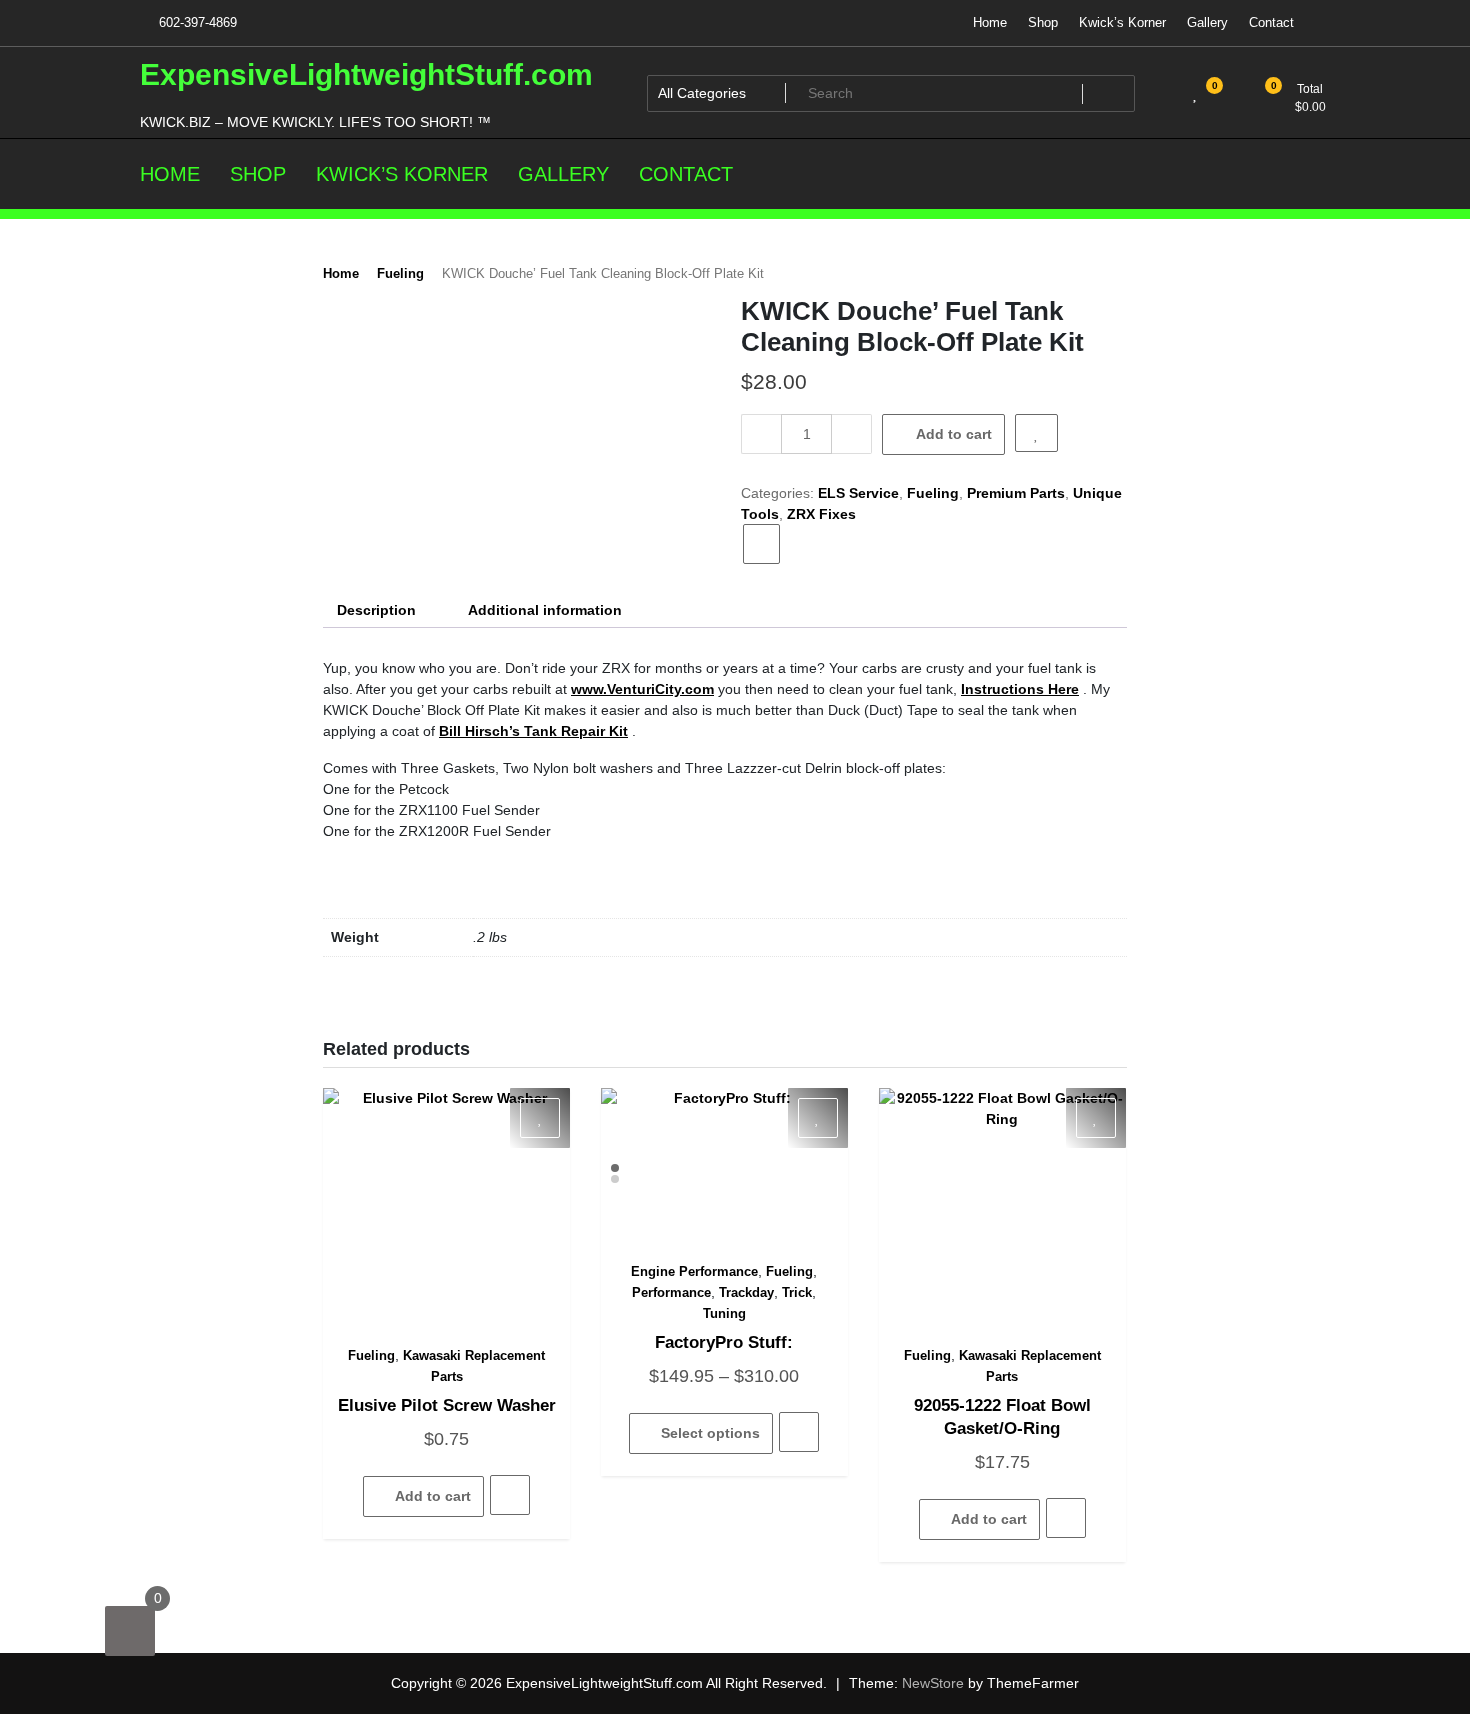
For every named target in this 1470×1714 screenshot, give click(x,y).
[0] (130, 1631)
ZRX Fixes (821, 514)
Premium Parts (1016, 493)
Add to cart (954, 434)
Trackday (746, 1292)
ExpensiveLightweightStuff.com (366, 74)
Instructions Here (1020, 689)
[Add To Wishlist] (1036, 433)
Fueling (400, 273)
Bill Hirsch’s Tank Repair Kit (533, 731)
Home (990, 22)
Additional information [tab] (545, 610)
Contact (1271, 22)
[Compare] (761, 544)
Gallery (1207, 22)
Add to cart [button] (433, 1496)
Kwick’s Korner (1122, 22)
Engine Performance (694, 1271)
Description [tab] (376, 610)
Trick (797, 1292)
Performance (671, 1292)
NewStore (933, 1683)
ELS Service (858, 493)
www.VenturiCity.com (642, 689)
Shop (1043, 22)
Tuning (724, 1313)
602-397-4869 (196, 22)
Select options (710, 1433)
